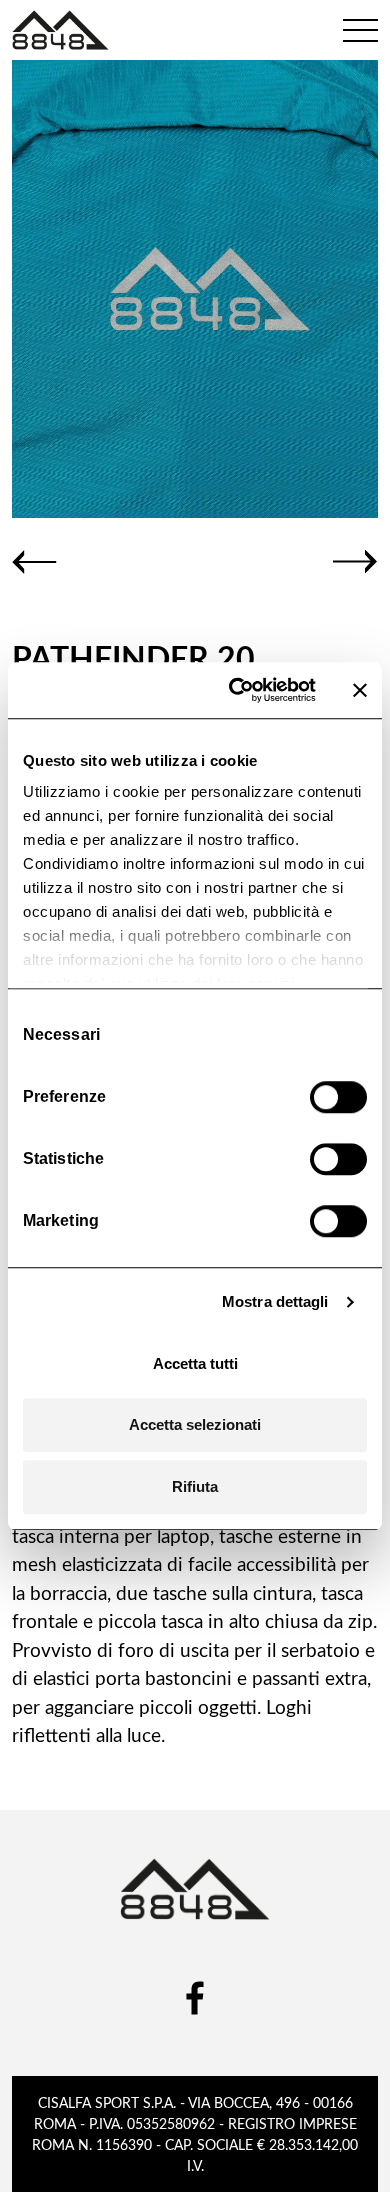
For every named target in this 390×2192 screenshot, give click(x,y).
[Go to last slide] (34, 561)
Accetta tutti (195, 1363)
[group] (195, 289)
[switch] (338, 1097)
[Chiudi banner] (360, 690)
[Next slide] (355, 561)
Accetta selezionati (195, 1424)
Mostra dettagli (275, 1301)
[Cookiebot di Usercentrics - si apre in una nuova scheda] (236, 690)
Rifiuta (195, 1486)
